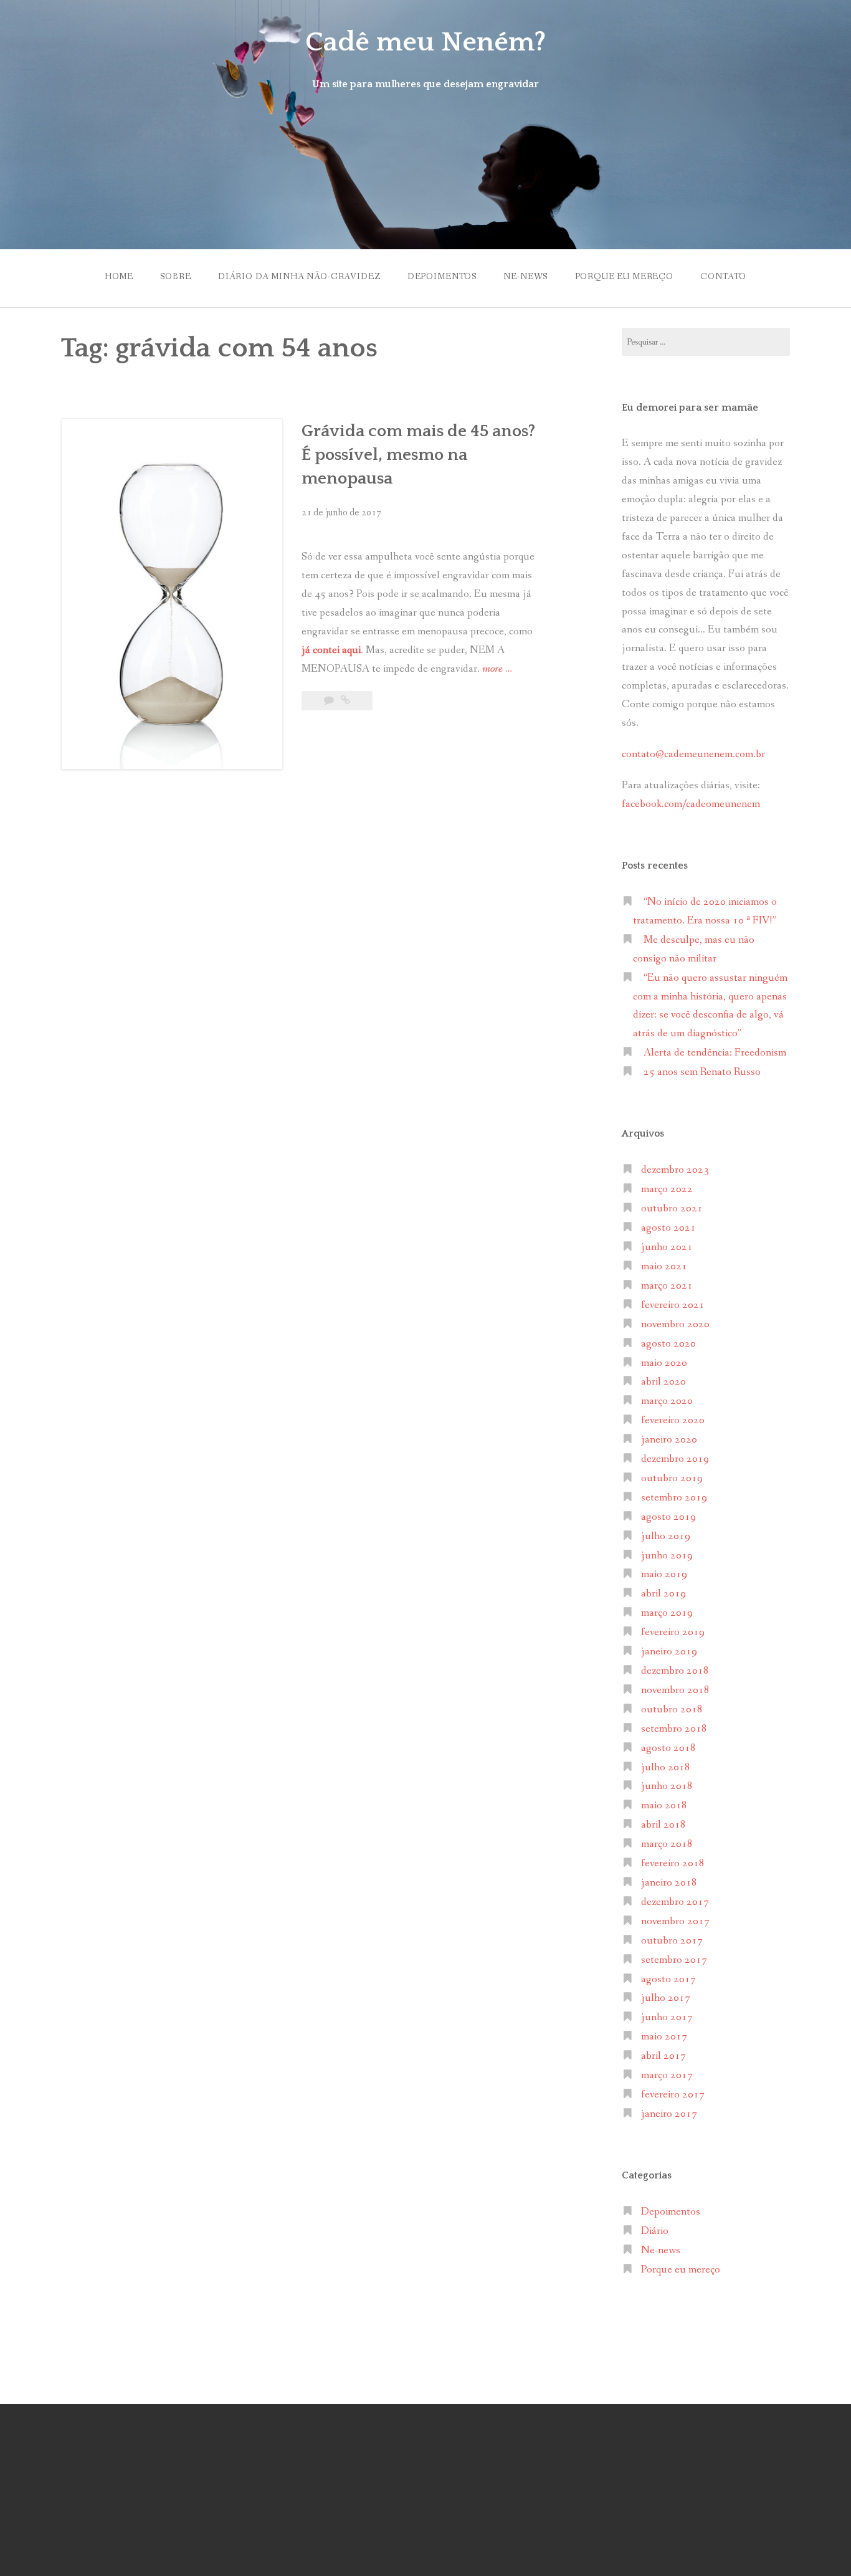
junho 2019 (667, 1556)
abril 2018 (663, 1825)
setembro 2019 (674, 1498)
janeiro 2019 (669, 1652)
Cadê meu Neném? (425, 42)
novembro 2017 (675, 1921)
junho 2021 (667, 1247)
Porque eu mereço (624, 277)
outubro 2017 (672, 1941)
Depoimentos (442, 277)
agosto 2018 (668, 1748)
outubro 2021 (672, 1209)
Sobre (175, 277)
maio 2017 (664, 2037)
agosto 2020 (668, 1344)
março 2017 (667, 2075)
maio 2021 (664, 1267)
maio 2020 (664, 1363)
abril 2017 (663, 2056)
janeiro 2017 (669, 2114)
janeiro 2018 (669, 1883)
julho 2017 (666, 1998)
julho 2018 (666, 1767)
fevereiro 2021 (673, 1305)
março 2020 (667, 1401)
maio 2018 (664, 1806)
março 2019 (667, 1613)
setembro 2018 (674, 1729)
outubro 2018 (672, 1710)
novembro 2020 (675, 1324)
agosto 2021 (668, 1228)
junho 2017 (667, 2017)
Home (119, 277)
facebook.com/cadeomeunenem (692, 804)
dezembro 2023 (675, 1170)
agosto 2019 (668, 1517)
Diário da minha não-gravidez (299, 277)
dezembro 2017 (675, 1902)
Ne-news (525, 277)
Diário (655, 2231)
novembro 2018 (675, 1690)
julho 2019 (666, 1536)
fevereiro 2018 (673, 1863)
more (497, 670)
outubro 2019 (672, 1478)
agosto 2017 (668, 1979)
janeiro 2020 (669, 1440)
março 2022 (667, 1189)
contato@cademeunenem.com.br (693, 754)
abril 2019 (663, 1594)
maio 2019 (664, 1574)
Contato (723, 277)
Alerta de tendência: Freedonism (715, 1053)
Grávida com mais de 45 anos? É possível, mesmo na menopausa (418, 455)
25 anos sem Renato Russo (702, 1072)
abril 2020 (663, 1382)
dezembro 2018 (675, 1671)
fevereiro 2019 (673, 1632)
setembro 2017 (674, 1960)
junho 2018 (667, 1786)
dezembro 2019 (675, 1459)
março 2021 (667, 1286)
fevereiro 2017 (673, 2095)
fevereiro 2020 (673, 1420)
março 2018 (667, 1844)
